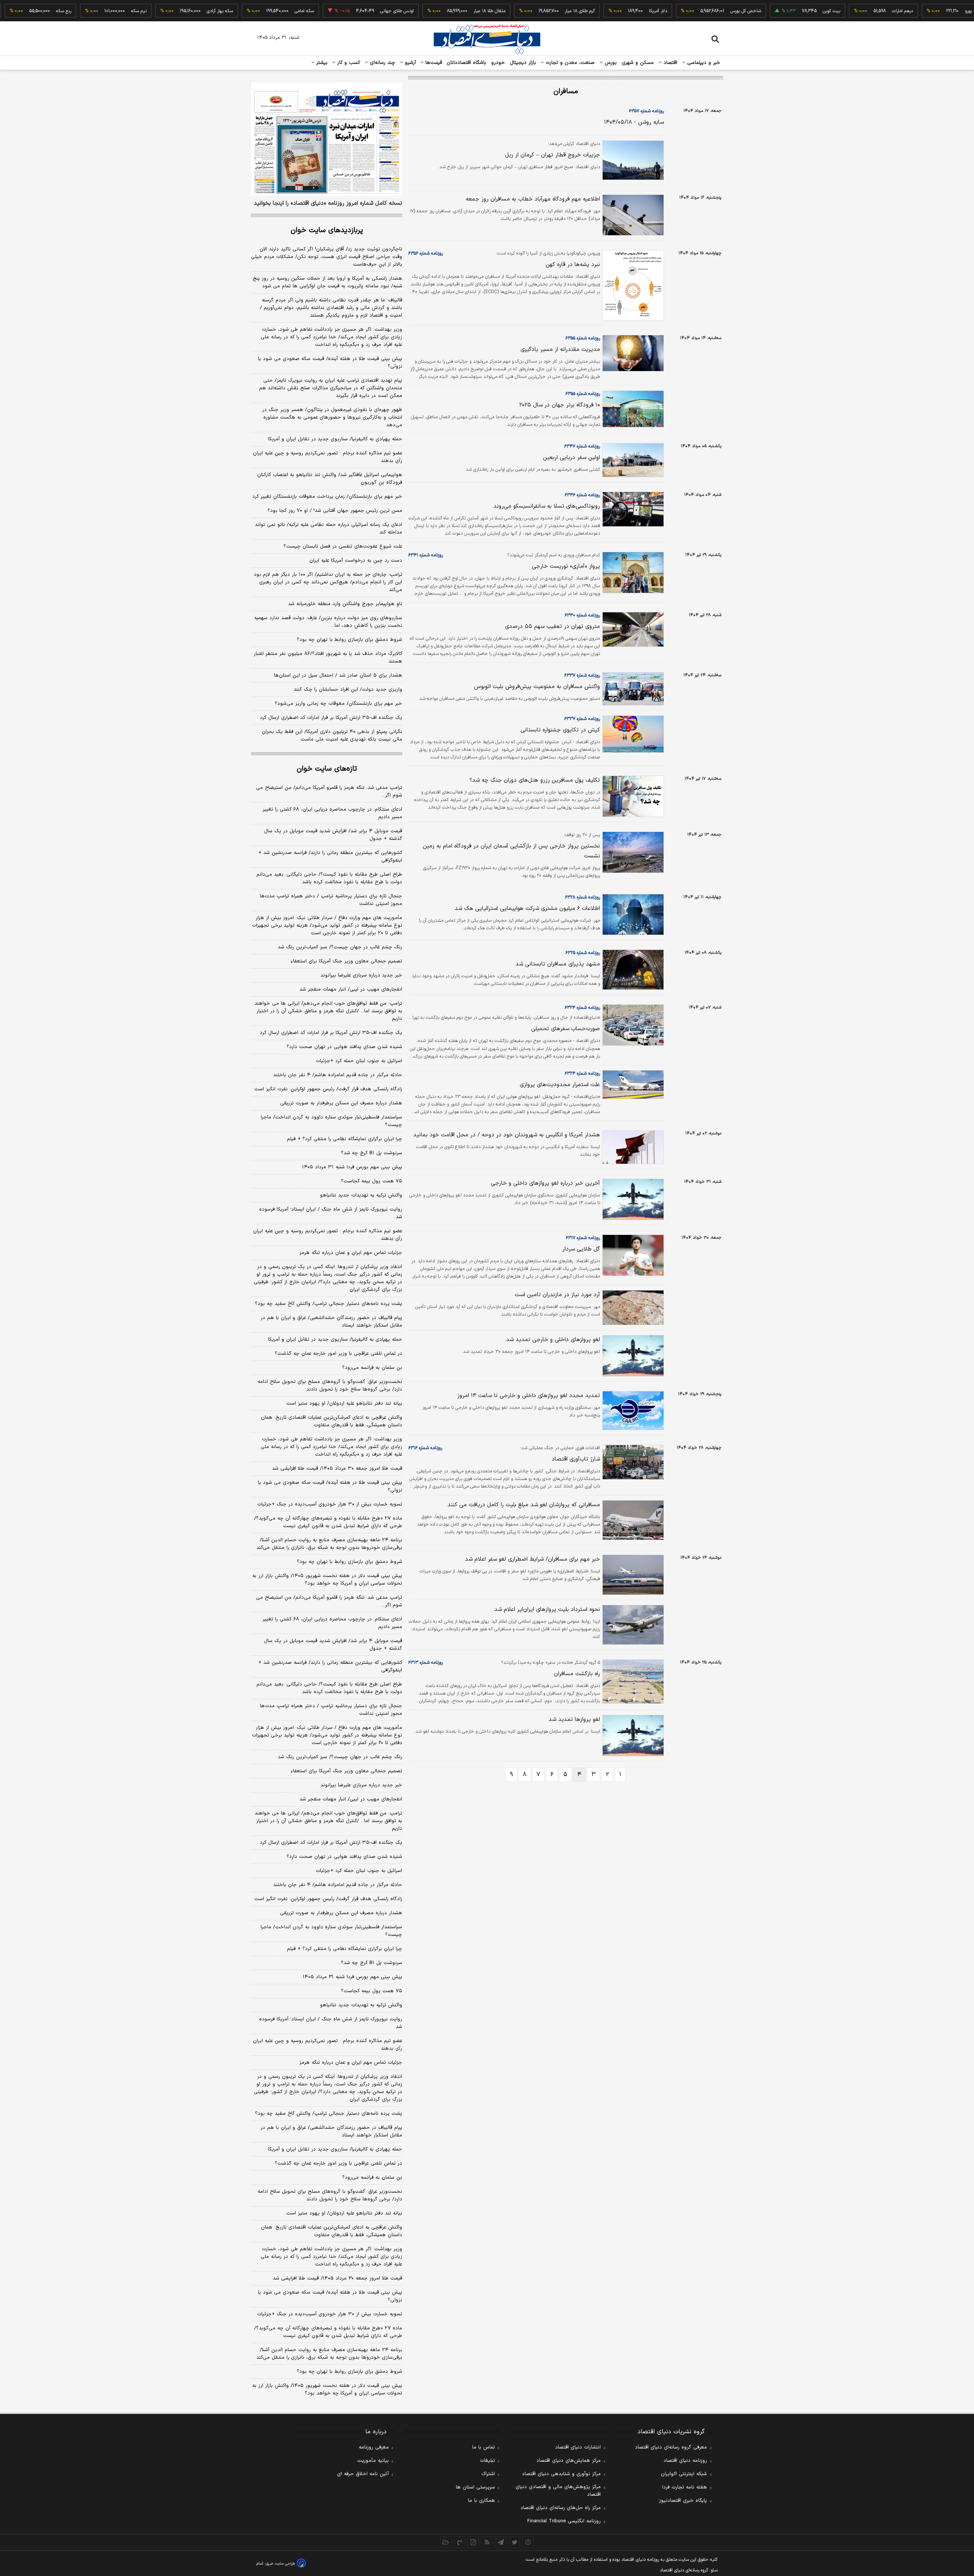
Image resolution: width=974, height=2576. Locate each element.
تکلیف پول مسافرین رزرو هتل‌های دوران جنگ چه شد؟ (535, 780)
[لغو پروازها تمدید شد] (632, 1736)
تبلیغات (487, 2461)
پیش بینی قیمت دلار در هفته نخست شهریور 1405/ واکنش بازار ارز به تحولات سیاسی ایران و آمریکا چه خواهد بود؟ (327, 2390)
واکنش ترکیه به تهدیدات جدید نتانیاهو (361, 1195)
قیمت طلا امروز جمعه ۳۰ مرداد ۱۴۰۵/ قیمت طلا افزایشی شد (337, 1469)
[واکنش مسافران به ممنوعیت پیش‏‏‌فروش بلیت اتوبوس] (632, 689)
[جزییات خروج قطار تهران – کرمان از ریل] (632, 160)
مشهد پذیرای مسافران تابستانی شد (558, 964)
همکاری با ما (481, 2501)
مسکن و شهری (638, 63)
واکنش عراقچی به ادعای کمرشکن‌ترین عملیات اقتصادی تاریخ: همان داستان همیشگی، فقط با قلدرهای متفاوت (332, 1421)
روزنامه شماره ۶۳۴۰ (582, 615)
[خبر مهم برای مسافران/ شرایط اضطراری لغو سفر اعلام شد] (632, 1575)
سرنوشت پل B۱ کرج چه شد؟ (372, 1153)
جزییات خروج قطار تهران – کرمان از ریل (552, 155)
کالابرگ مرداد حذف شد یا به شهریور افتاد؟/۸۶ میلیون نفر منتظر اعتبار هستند (328, 658)
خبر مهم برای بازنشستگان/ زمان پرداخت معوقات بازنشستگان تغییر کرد (327, 497)
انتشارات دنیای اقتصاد (578, 2447)
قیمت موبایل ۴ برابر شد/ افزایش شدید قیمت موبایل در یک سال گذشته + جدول (333, 835)
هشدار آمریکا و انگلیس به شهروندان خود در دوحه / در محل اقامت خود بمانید (507, 1135)
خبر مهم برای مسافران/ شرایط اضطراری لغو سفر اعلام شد (532, 1559)
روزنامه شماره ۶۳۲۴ (582, 1008)
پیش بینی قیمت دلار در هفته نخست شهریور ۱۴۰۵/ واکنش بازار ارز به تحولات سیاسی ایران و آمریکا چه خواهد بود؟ (327, 1580)
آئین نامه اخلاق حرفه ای (363, 2474)
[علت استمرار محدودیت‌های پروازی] (632, 1085)
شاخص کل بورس (696, 11)
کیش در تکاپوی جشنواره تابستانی (560, 730)
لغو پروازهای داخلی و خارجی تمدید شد (553, 1340)
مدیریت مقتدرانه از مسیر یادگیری (560, 350)
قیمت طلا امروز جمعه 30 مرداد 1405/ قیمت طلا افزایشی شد (337, 2278)
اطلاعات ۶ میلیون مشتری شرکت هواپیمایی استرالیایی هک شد (527, 909)
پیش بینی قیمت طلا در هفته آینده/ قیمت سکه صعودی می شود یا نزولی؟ (330, 363)
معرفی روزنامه (374, 2447)
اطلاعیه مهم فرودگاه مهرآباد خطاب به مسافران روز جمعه (533, 199)
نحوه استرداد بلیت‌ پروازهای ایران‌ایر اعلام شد (547, 1610)
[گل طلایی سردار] (632, 1255)
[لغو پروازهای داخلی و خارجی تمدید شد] (632, 1356)
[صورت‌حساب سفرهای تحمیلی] (632, 1025)
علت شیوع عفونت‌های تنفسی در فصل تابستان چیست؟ (343, 546)
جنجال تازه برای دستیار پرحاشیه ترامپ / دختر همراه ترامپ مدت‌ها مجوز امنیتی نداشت (331, 900)
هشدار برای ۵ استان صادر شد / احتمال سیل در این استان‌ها (338, 675)
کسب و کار (348, 63)
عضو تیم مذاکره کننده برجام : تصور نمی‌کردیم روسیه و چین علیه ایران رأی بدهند (328, 457)
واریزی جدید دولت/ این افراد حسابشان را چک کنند (348, 690)
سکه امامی (255, 11)
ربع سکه (14, 11)
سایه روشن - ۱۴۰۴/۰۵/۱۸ (634, 122)
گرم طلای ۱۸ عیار (531, 11)
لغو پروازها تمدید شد (574, 1720)
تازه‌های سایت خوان (327, 769)
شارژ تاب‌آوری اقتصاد (576, 1459)
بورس (610, 63)
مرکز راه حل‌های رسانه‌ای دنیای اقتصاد (561, 2508)
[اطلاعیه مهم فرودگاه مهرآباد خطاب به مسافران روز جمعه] (632, 215)
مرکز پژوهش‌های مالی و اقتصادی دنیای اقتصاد (558, 2491)
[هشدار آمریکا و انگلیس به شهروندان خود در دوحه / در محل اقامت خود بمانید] (632, 1147)
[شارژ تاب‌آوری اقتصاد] (632, 1462)
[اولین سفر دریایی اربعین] (632, 460)
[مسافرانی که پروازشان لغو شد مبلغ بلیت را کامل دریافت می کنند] (632, 1520)
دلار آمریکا (609, 11)
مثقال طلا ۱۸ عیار (440, 11)
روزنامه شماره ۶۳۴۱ (426, 555)
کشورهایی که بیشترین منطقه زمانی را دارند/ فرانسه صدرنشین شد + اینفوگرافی (330, 857)
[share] (473, 2542)
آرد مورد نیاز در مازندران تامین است (557, 1295)
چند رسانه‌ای (382, 63)
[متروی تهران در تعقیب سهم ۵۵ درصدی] (632, 629)
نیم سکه (90, 11)
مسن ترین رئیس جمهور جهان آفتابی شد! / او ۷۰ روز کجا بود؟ (335, 511)
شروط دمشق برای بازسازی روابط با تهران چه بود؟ (349, 640)
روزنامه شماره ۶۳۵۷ (646, 111)
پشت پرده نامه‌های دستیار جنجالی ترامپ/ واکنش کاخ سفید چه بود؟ (329, 1304)
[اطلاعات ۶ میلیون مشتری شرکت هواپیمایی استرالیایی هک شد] (632, 915)
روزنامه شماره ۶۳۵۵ (583, 338)
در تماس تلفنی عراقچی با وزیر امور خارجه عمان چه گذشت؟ (338, 1354)
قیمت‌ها (433, 63)
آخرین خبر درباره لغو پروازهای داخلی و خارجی (545, 1183)
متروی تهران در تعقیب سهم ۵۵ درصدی (552, 627)
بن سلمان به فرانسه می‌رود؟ (372, 1368)
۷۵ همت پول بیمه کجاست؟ (372, 1181)
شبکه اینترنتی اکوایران (684, 2474)
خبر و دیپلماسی (703, 63)
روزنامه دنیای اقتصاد (685, 2461)
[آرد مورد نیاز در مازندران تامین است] (632, 1308)
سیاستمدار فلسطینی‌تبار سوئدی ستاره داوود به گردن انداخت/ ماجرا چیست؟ (331, 1121)
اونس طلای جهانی (348, 11)
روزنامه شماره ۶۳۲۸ (582, 897)
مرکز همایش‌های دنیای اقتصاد (569, 2461)
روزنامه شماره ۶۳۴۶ (582, 495)
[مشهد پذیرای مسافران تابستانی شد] (632, 970)
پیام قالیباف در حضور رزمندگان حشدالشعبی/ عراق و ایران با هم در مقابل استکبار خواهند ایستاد (331, 1322)
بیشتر (321, 63)
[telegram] (501, 2542)
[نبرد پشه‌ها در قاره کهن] (632, 285)
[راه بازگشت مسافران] (632, 1681)
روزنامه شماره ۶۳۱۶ (425, 1448)
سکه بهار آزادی (171, 11)
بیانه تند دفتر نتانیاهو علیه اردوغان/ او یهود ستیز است (344, 1403)
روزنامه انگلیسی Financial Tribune (564, 2521)
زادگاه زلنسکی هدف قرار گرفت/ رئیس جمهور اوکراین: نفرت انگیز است (328, 1089)
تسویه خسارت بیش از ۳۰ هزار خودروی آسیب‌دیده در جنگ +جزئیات (330, 1504)
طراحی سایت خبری (280, 2564)
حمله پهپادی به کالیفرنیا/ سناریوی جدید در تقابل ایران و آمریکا (335, 439)
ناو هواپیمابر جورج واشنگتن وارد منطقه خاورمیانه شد (345, 604)
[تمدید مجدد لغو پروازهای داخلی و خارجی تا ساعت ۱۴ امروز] (632, 1411)
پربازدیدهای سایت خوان (327, 230)
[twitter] (514, 2542)
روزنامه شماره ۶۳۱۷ (583, 1238)
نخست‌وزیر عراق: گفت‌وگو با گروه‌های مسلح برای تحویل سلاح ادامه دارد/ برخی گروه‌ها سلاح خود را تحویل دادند (330, 1386)
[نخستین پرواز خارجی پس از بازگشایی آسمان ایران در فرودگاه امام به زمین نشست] (632, 852)
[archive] (446, 2542)
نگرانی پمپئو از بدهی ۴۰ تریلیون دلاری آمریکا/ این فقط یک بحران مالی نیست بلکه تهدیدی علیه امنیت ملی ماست (332, 736)
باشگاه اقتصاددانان (467, 63)
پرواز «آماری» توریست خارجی (566, 566)
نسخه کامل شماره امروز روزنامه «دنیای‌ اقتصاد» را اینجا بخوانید (328, 204)
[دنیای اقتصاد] (487, 39)
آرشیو (409, 63)
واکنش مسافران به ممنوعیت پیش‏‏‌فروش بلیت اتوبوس (537, 687)
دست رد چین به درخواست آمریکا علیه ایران (356, 561)
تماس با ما (484, 2447)
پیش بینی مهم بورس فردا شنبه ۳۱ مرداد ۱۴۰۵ (352, 1167)
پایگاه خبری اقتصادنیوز (683, 2501)
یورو (919, 11)
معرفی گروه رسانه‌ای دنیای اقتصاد (671, 2447)
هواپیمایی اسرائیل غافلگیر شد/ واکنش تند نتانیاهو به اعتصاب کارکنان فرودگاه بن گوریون (330, 479)
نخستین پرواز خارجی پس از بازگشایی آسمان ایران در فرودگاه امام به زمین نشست (511, 851)
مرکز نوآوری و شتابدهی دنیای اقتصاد (561, 2474)
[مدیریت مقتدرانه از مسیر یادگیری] (632, 353)
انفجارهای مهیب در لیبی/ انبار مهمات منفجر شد (351, 989)
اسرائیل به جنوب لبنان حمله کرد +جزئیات (359, 1061)
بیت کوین (782, 11)
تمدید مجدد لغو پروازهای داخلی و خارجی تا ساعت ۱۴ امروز (529, 1396)
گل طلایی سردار (581, 1249)
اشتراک (488, 2474)
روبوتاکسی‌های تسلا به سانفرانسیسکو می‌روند (547, 506)
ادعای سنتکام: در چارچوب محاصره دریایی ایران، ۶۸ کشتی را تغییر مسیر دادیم (332, 813)
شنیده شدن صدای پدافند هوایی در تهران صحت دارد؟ (344, 1047)
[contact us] (460, 2542)
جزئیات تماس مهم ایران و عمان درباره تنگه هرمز (351, 1253)
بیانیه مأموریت (373, 2461)
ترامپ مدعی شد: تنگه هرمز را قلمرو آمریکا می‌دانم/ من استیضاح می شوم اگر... (329, 792)
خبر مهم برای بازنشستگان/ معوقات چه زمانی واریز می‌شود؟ (338, 704)
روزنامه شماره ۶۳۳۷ (582, 675)
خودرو (498, 63)
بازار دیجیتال (523, 63)
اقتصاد (670, 63)
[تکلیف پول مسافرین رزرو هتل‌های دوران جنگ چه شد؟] (632, 796)
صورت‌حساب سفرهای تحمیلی (566, 1029)
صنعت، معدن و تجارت (569, 63)
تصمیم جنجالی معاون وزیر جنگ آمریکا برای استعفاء (346, 961)
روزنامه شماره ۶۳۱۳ (426, 1663)
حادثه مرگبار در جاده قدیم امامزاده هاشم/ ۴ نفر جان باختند (338, 1075)
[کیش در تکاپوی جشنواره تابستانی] (632, 734)
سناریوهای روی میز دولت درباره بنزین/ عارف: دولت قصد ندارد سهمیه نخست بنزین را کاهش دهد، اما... (328, 622)
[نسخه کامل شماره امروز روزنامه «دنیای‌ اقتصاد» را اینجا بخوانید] (327, 139)
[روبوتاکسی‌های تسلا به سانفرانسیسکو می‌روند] (632, 509)
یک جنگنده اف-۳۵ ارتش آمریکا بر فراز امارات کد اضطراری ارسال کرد (331, 718)
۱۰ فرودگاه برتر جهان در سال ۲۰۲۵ (560, 405)
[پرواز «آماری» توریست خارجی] (632, 573)
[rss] (487, 2542)
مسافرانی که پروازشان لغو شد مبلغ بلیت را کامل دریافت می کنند (524, 1505)
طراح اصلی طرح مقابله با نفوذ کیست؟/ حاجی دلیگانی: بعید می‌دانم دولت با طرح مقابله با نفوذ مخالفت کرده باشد (329, 878)
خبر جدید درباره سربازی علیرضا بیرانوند (361, 975)
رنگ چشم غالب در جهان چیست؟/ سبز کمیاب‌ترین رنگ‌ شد (340, 947)
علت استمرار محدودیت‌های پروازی (560, 1085)
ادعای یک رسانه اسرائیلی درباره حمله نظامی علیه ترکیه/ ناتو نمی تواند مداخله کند (329, 529)
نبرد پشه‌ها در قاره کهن (573, 265)
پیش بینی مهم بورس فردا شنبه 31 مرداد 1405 (353, 1977)
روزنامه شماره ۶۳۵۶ (426, 253)
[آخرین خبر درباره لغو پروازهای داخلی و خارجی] (632, 1199)
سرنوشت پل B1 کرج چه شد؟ (372, 1963)
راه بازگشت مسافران (577, 1674)
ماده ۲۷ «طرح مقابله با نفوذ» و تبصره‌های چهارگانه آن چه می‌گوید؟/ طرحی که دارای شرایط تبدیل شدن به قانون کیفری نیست (328, 1522)
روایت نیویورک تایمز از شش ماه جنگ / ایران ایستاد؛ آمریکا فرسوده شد (331, 1213)
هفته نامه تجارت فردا (684, 2487)
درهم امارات (853, 11)
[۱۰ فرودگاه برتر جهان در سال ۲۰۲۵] (632, 409)
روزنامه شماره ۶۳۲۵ (583, 953)
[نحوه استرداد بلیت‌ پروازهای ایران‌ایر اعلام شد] (632, 1625)
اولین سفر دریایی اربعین (571, 458)
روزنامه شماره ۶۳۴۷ (582, 446)
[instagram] (528, 2542)
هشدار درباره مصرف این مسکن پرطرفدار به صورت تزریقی (341, 1103)
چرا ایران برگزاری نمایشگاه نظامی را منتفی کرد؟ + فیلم (345, 1139)
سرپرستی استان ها (475, 2487)
